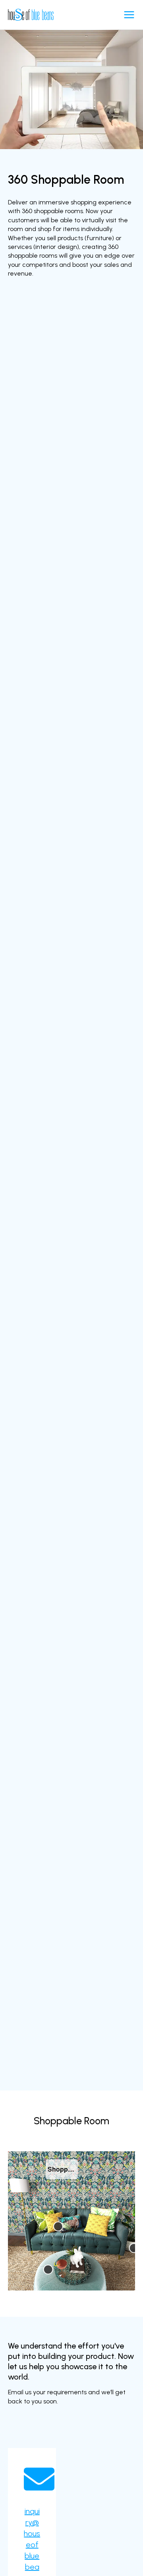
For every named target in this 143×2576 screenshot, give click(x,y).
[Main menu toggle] (129, 15)
